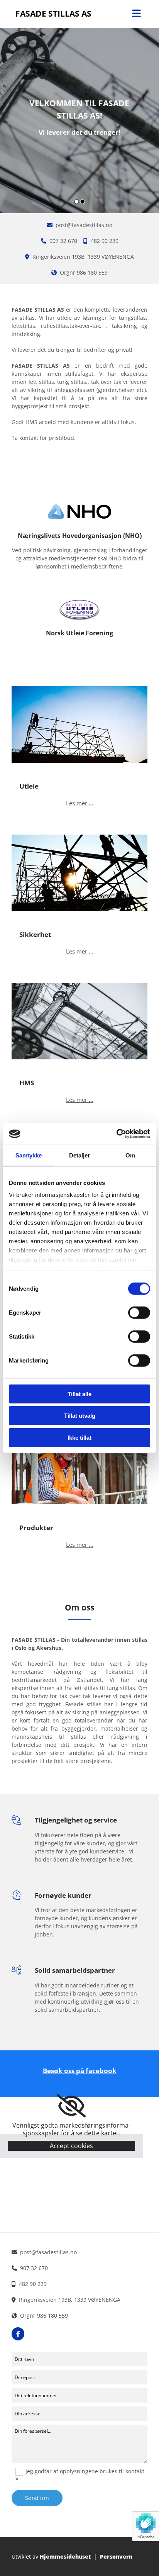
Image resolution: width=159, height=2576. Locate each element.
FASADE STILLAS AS (53, 14)
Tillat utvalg (80, 1416)
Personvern (116, 2556)
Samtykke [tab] (29, 1155)
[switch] (139, 1312)
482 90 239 (105, 241)
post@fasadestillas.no (84, 225)
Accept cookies (71, 2146)
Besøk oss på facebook (80, 2071)
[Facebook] (18, 2334)
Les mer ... (80, 803)
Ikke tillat (79, 1437)
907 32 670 (63, 241)
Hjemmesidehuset (65, 2556)
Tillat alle (79, 1394)
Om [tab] (130, 1155)
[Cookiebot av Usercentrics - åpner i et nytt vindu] (116, 1134)
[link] (71, 2106)
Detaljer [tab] (80, 1155)
